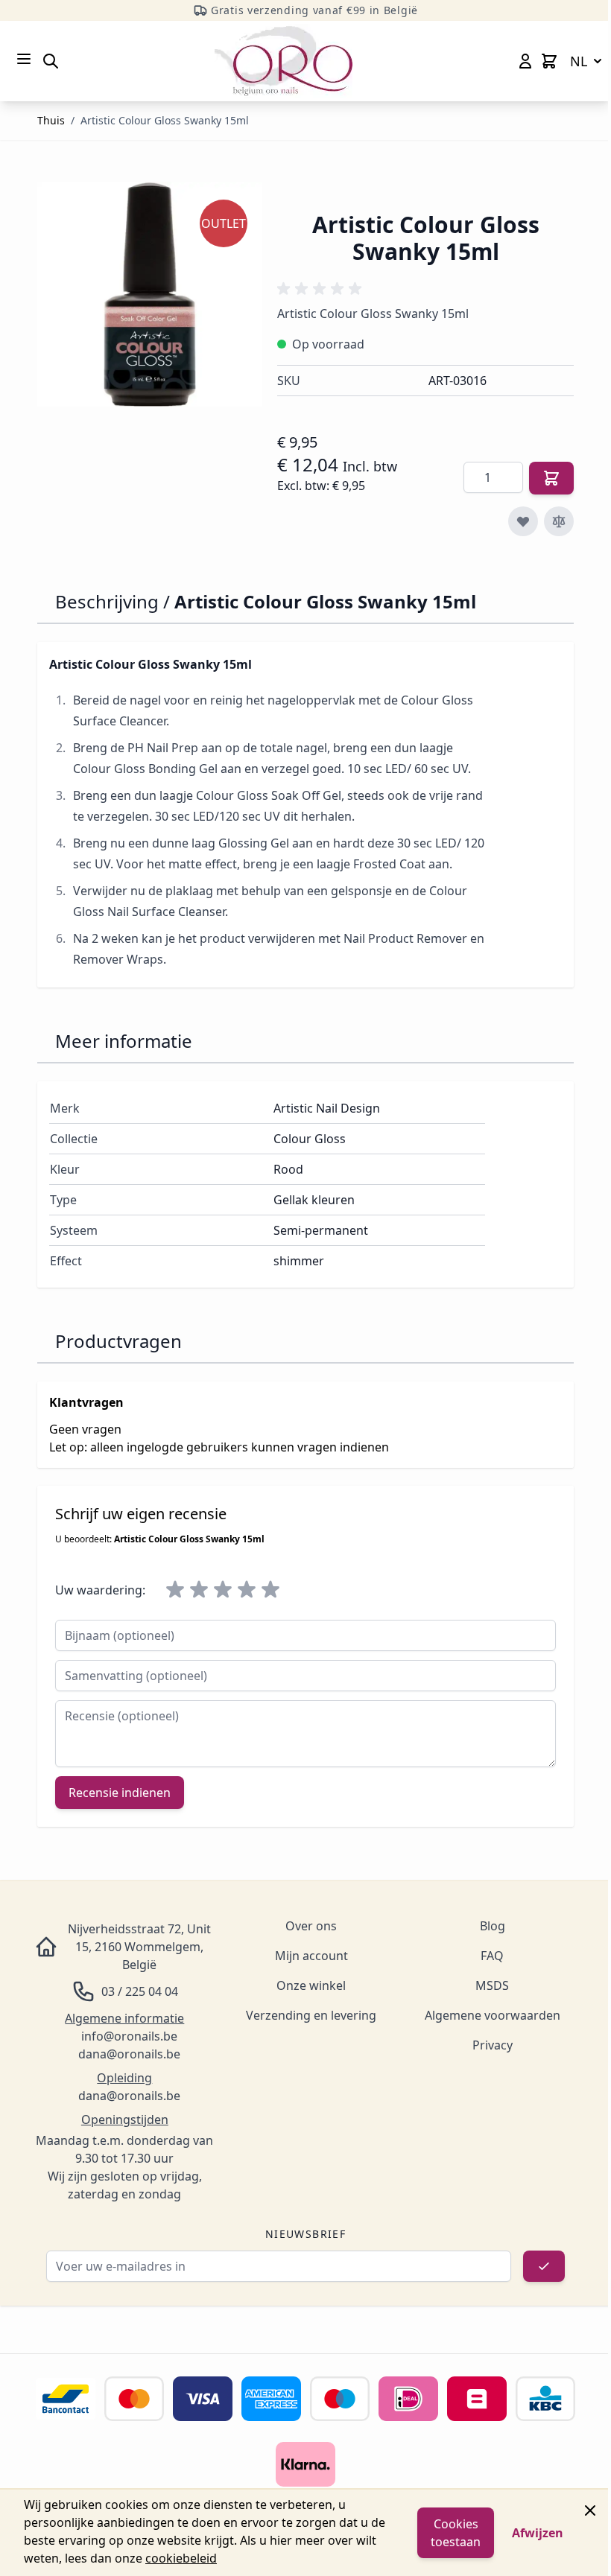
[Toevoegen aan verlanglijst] (523, 521)
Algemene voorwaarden (493, 2015)
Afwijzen (538, 2533)
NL (579, 61)
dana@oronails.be (129, 2054)
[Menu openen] (24, 59)
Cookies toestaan (456, 2533)
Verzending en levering (311, 2015)
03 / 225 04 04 (140, 1991)
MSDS (492, 1985)
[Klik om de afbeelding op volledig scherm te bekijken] (150, 294)
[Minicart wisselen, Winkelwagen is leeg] (549, 61)
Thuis (51, 120)
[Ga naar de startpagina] (284, 61)
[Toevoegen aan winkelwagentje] (551, 478)
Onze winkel (311, 1985)
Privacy (493, 2045)
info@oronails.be (129, 2036)
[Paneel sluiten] (590, 2510)
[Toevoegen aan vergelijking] (559, 521)
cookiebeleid (181, 2558)
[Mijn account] (525, 61)
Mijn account (311, 1956)
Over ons (311, 1926)
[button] (322, 289)
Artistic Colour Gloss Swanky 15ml (165, 120)
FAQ (492, 1956)
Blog (493, 1926)
